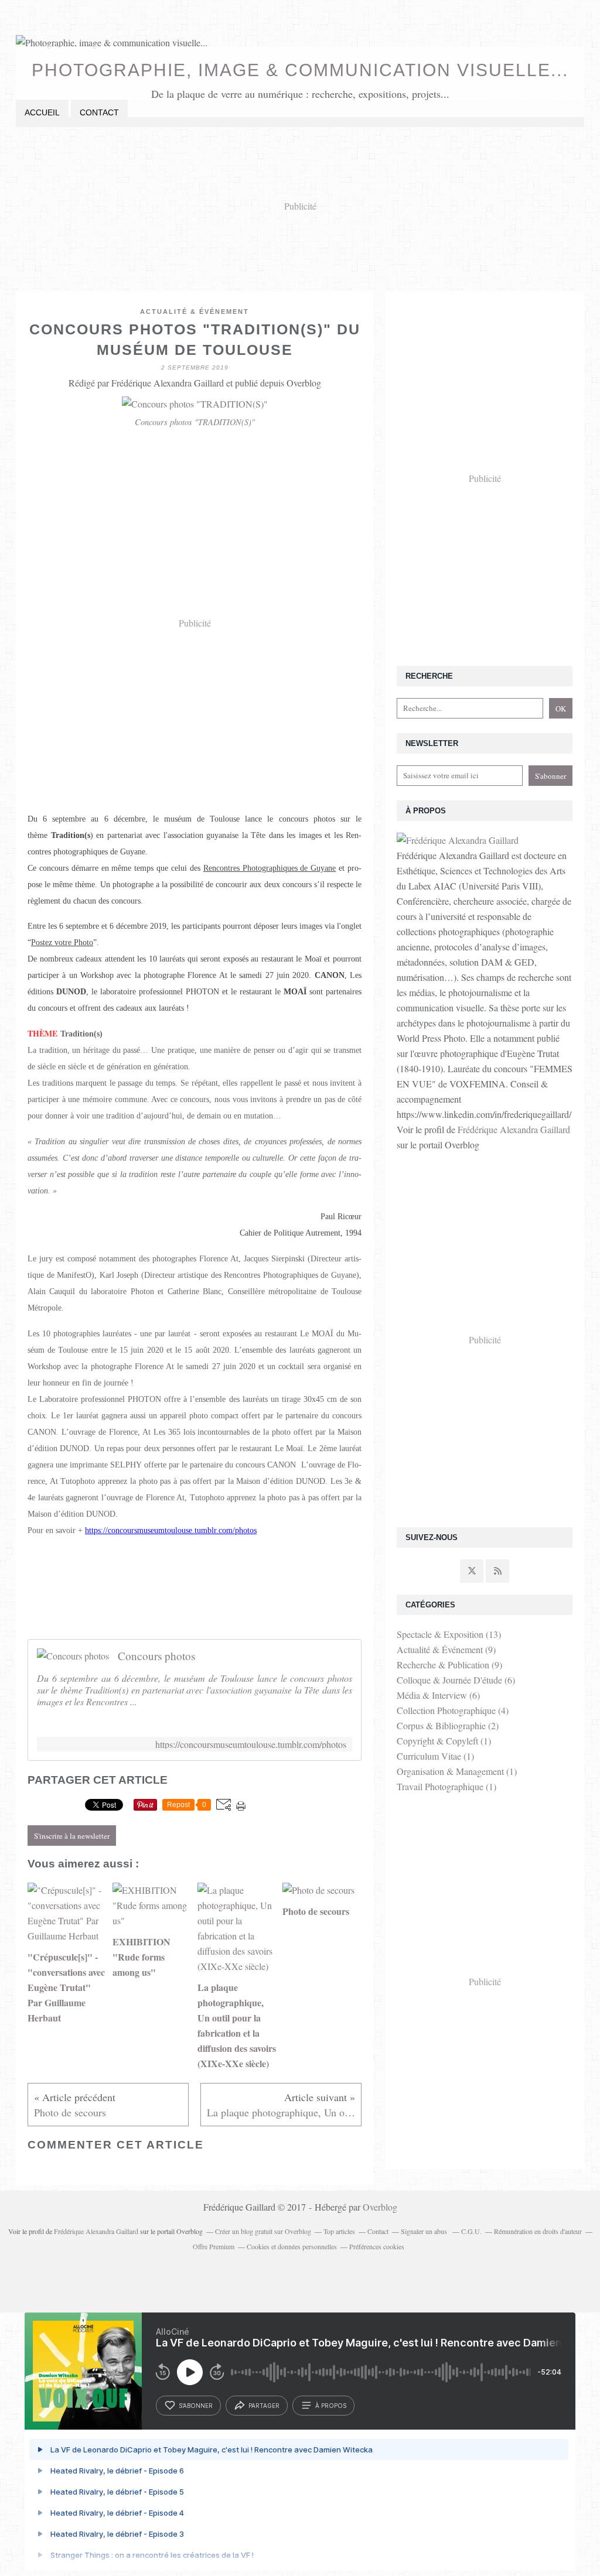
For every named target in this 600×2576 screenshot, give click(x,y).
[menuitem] (42, 113)
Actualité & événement (195, 312)
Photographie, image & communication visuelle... (300, 70)
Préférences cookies (377, 2246)
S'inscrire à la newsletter (72, 1836)
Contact (99, 112)
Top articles (339, 2231)
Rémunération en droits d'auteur (538, 2231)
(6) (456, 1680)
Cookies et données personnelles (292, 2246)
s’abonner (196, 2406)
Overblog (380, 2207)
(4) (453, 1710)
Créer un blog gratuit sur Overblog (263, 2231)
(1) (444, 1741)
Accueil (42, 112)
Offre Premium (214, 2246)
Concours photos (156, 1656)
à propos (331, 2406)
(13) (449, 1634)
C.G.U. (471, 2231)
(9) (446, 1649)
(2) (448, 1725)
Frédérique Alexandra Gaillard (514, 1129)
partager (264, 2406)
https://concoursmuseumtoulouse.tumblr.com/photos (251, 1744)
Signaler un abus (425, 2231)
